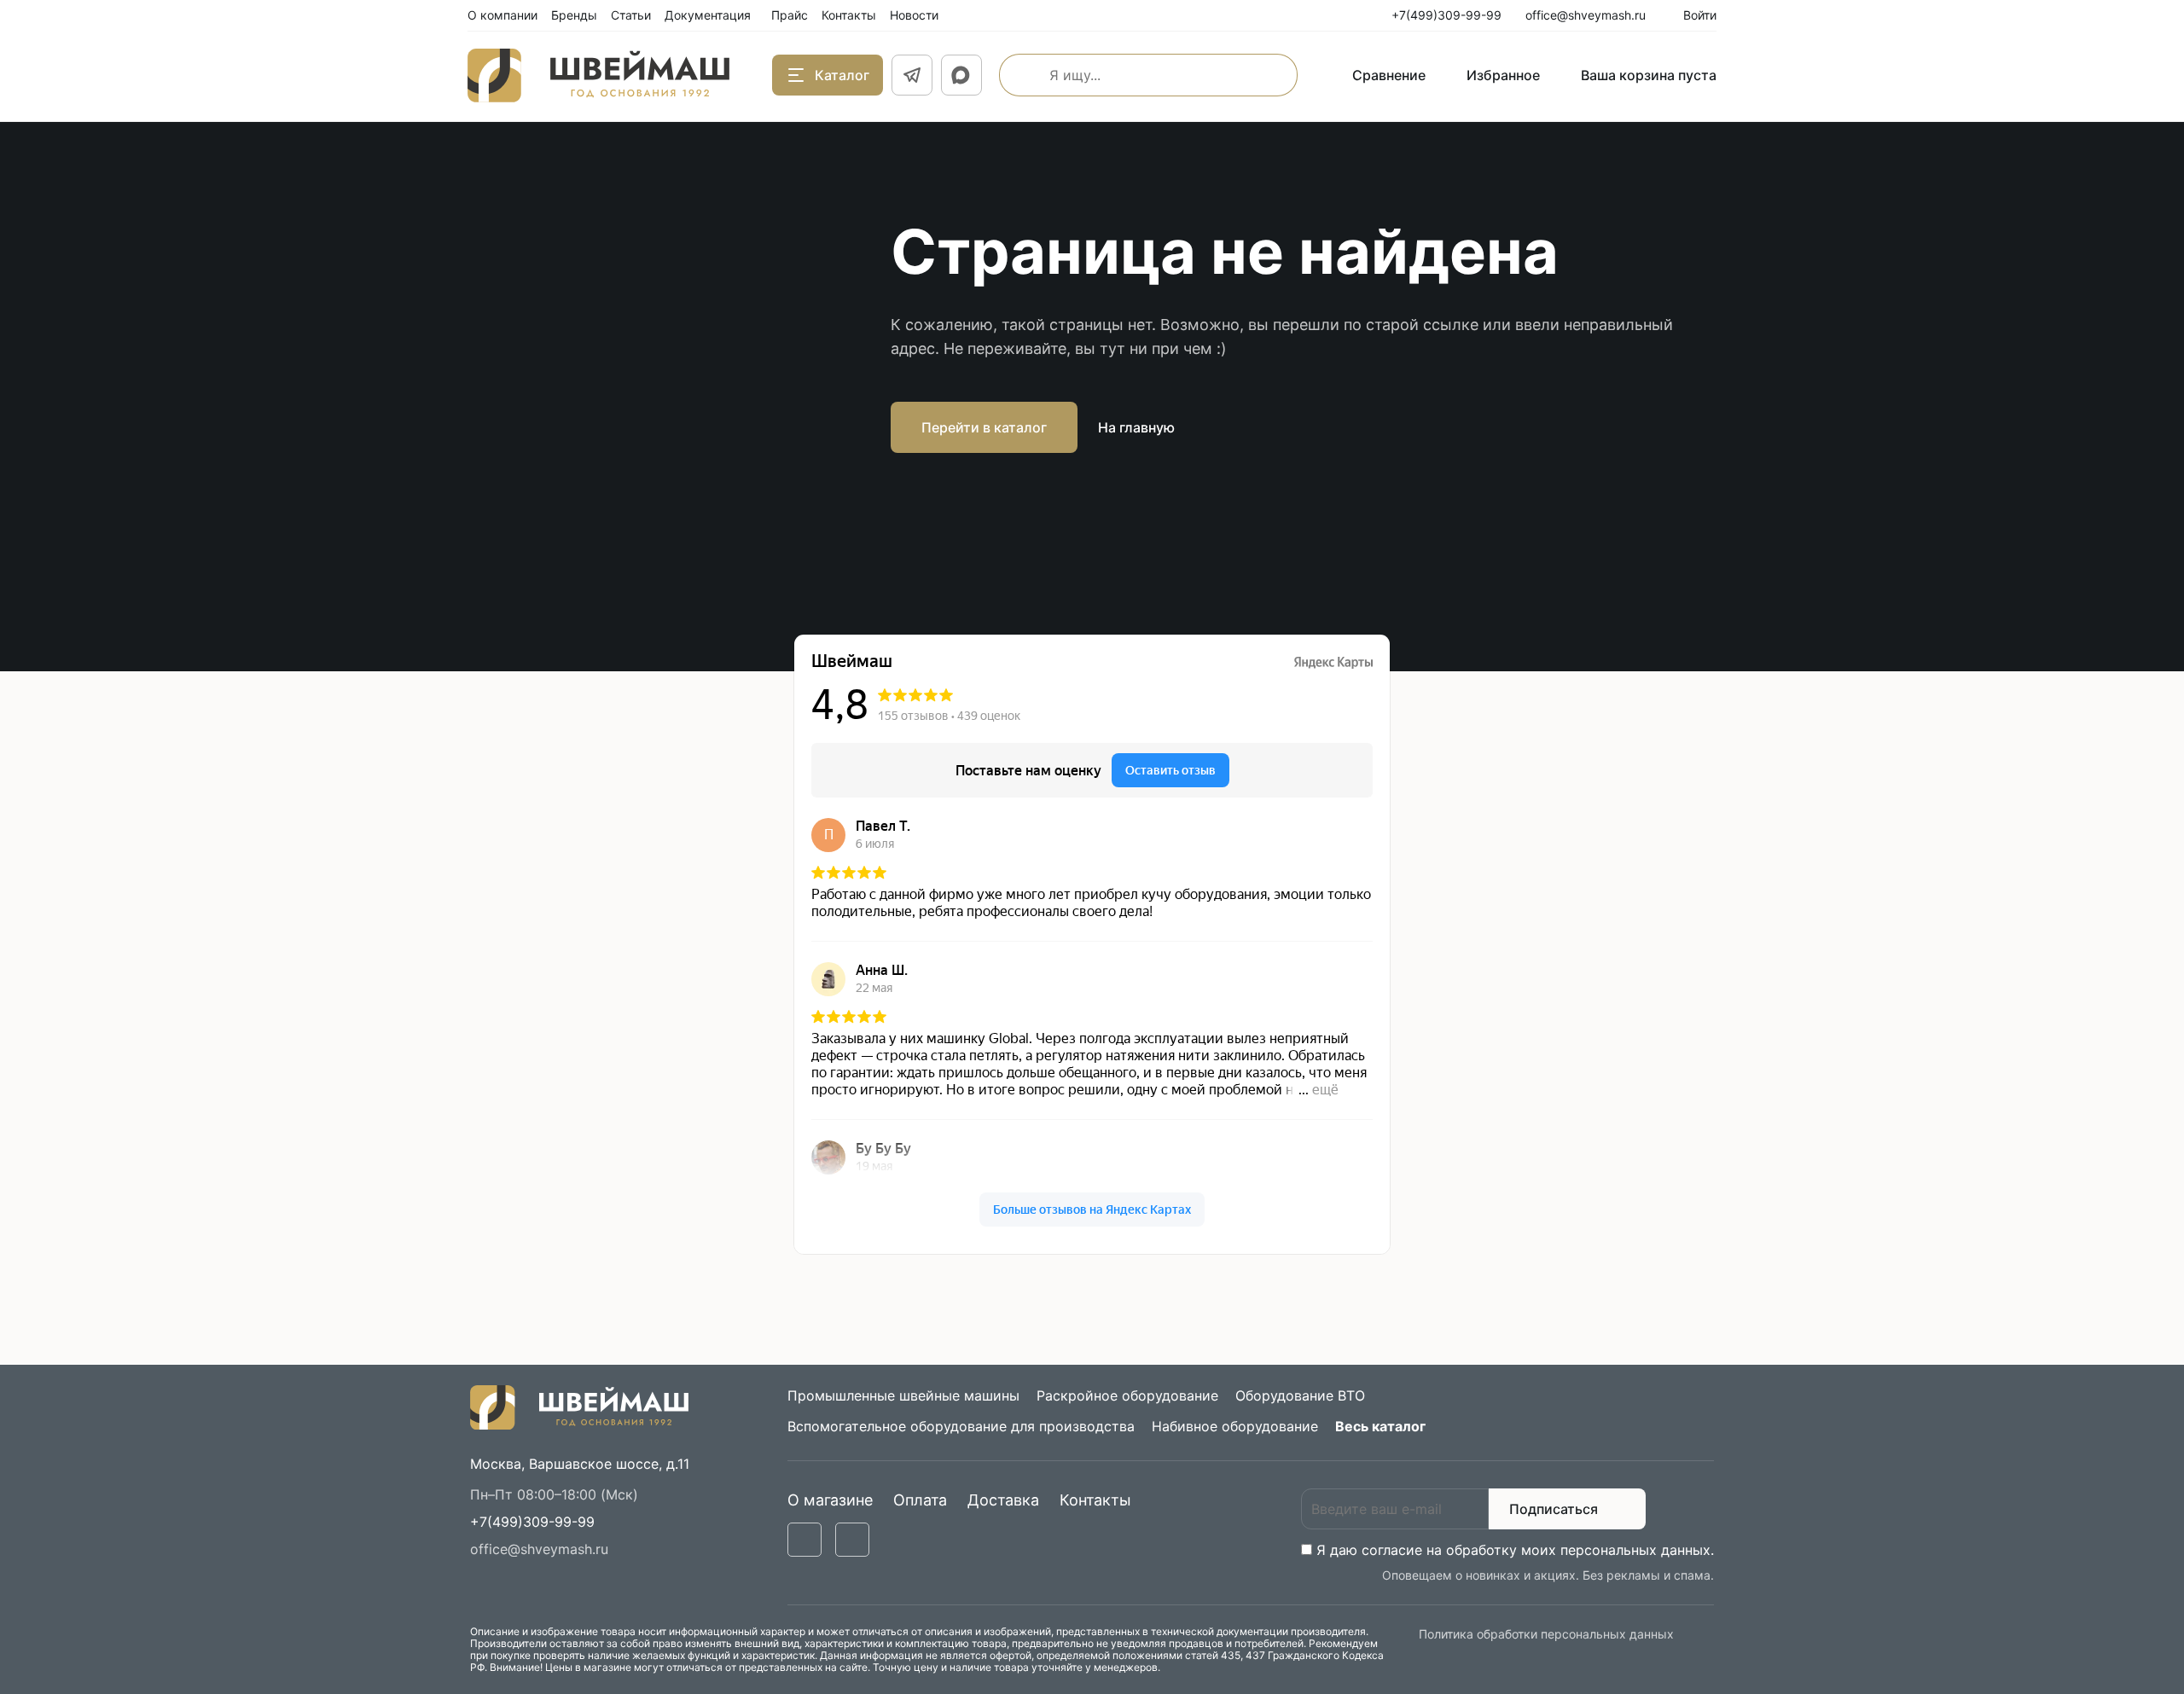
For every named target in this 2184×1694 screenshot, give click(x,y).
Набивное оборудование (1235, 1426)
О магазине (830, 1500)
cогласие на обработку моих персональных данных (1536, 1550)
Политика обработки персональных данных (1546, 1634)
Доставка (1003, 1500)
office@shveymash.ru (539, 1549)
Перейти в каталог (984, 427)
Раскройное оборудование (1127, 1395)
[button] (532, 1522)
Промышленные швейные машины (903, 1395)
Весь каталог (1380, 1426)
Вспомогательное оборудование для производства (961, 1426)
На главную (1136, 427)
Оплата (920, 1500)
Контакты (1095, 1500)
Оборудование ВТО (1300, 1395)
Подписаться (1554, 1509)
